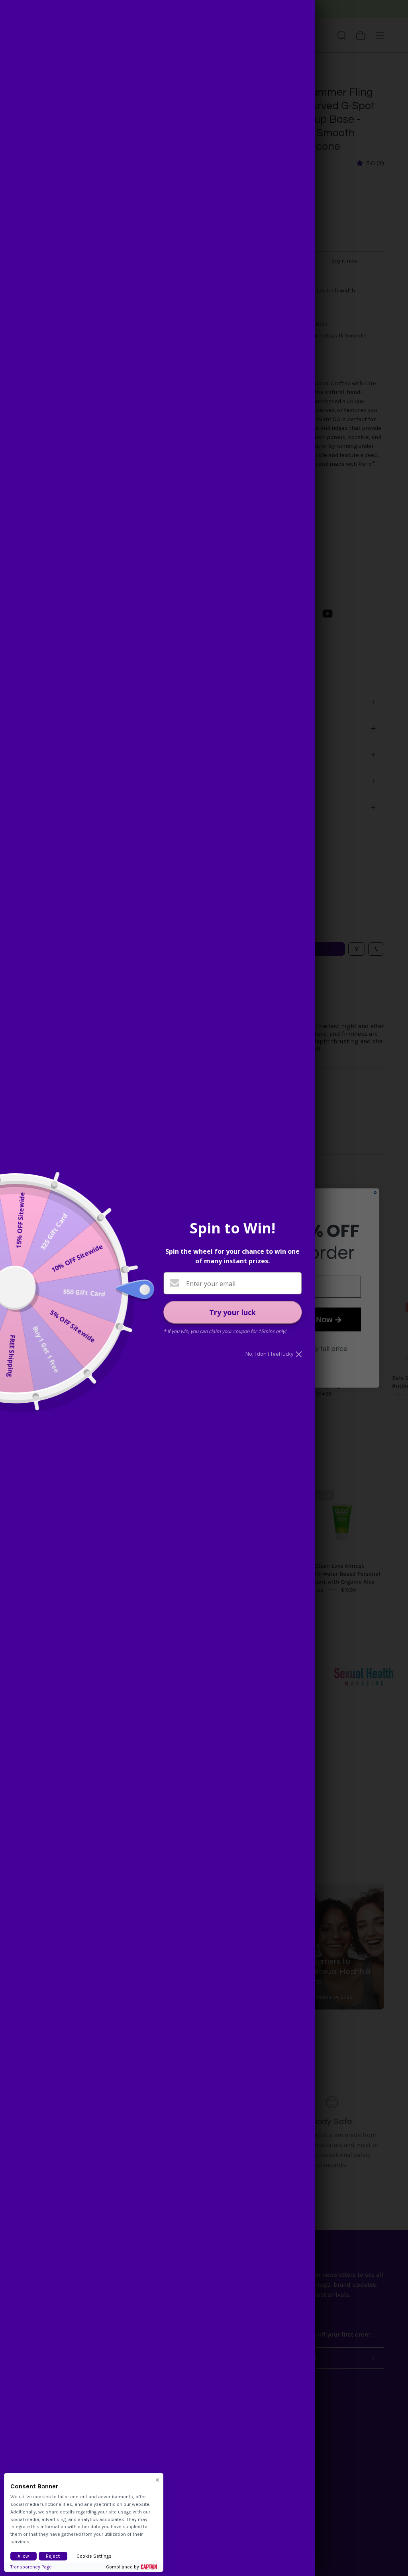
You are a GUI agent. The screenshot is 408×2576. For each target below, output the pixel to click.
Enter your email (211, 1284)
